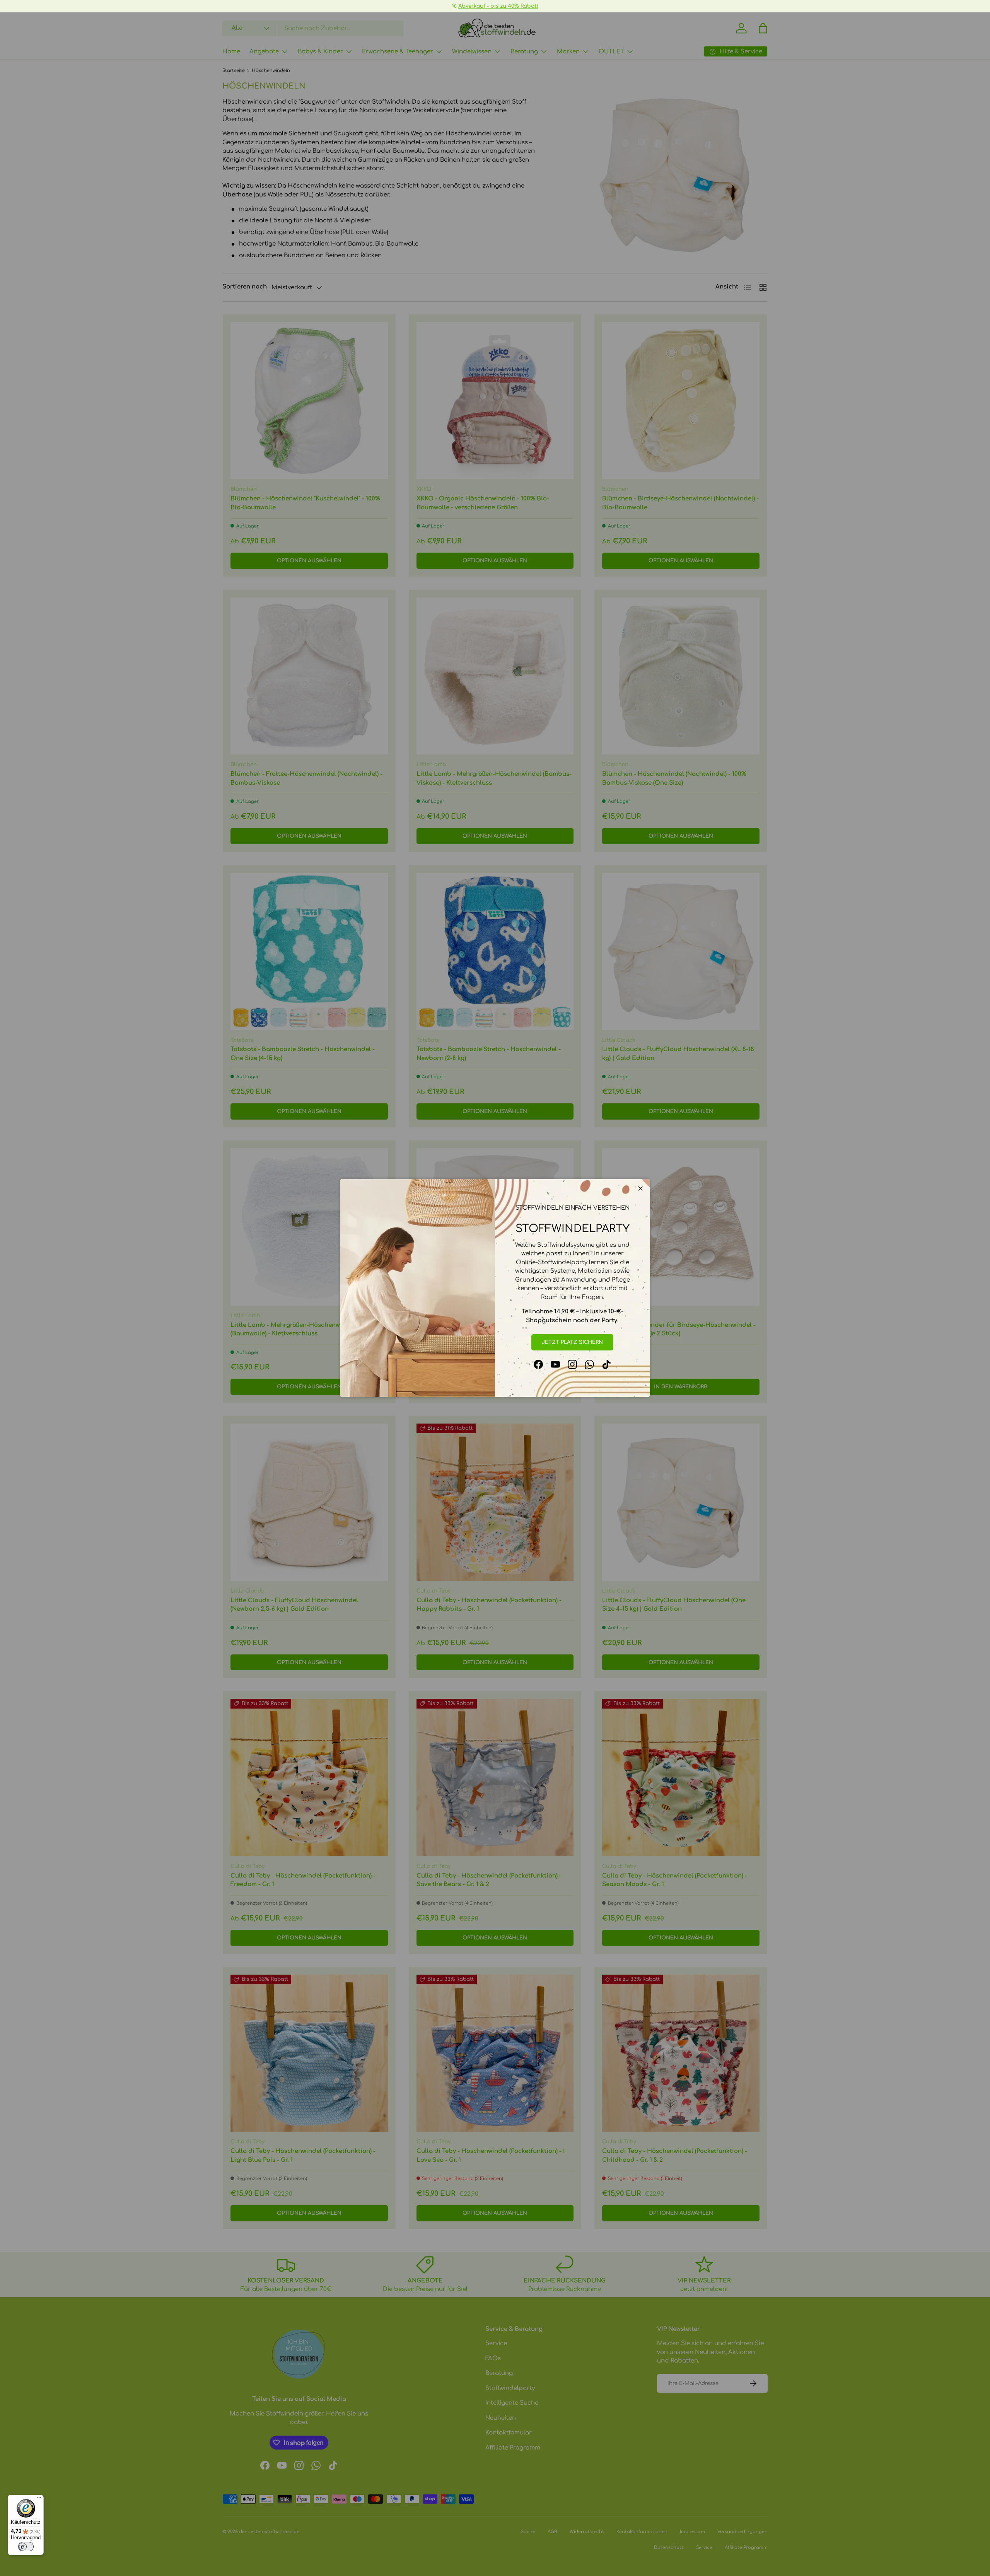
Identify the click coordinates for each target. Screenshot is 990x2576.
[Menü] (39, 2499)
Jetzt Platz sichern (572, 1342)
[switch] (26, 2547)
